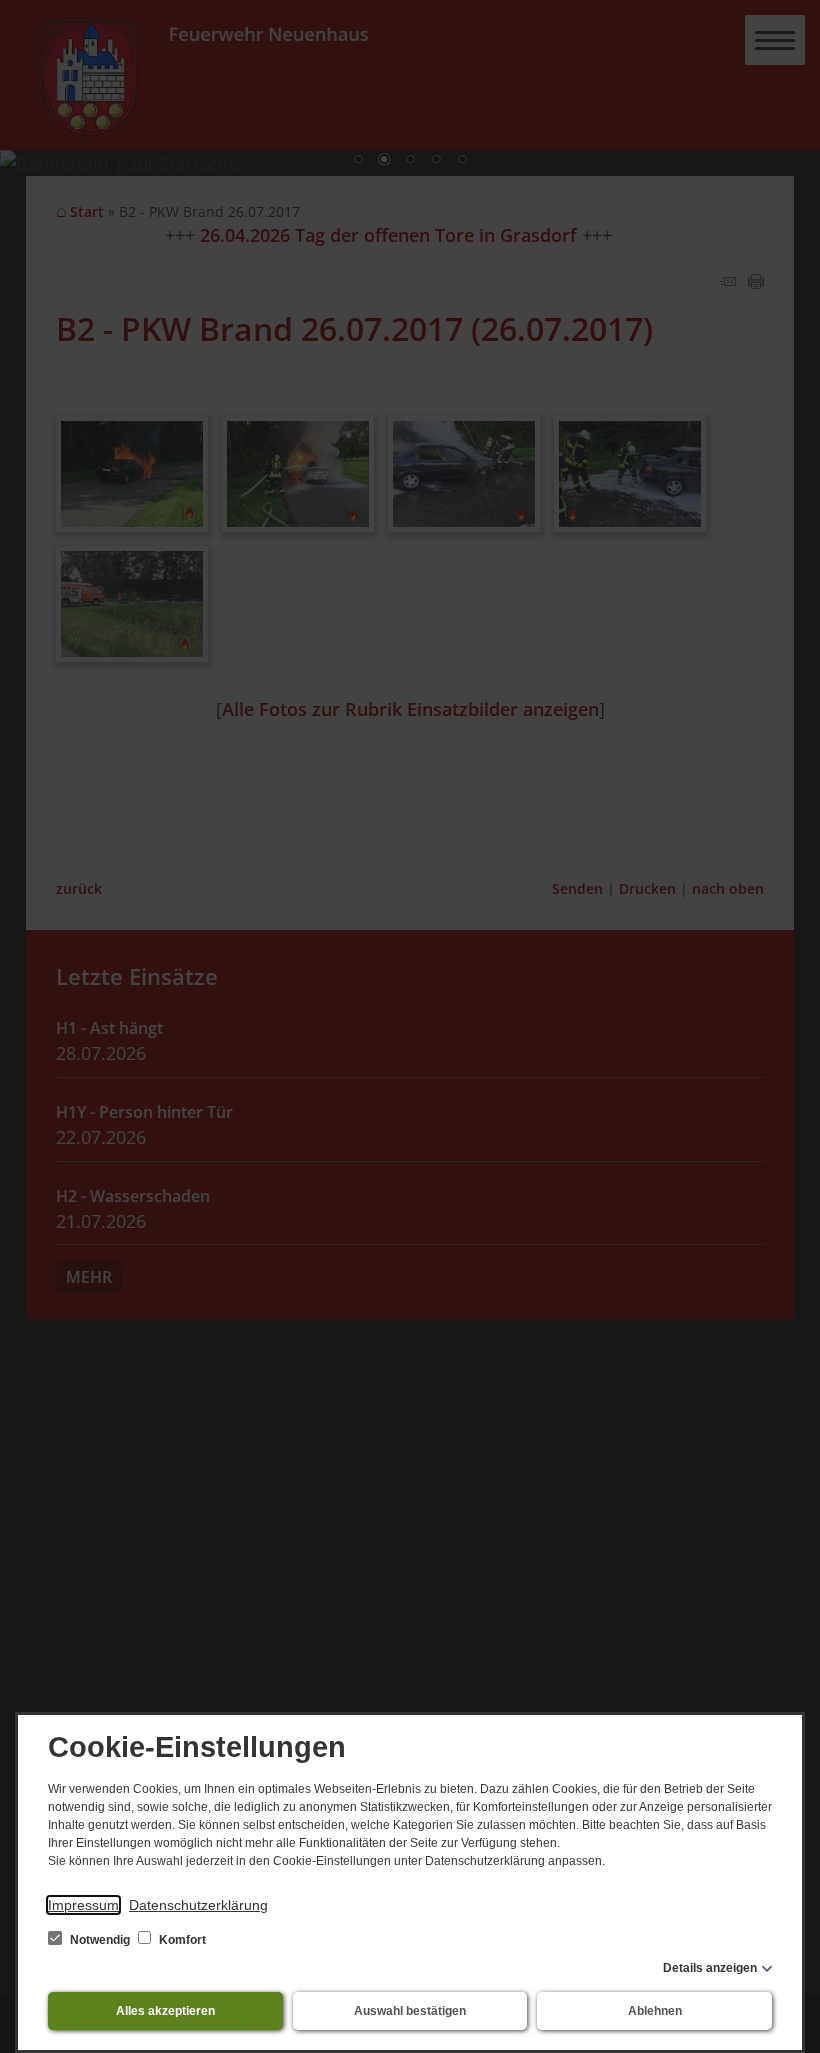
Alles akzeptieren (165, 2011)
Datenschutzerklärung (198, 1905)
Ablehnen (655, 2011)
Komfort (181, 1940)
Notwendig (100, 1940)
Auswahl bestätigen (410, 2011)
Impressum (83, 1905)
